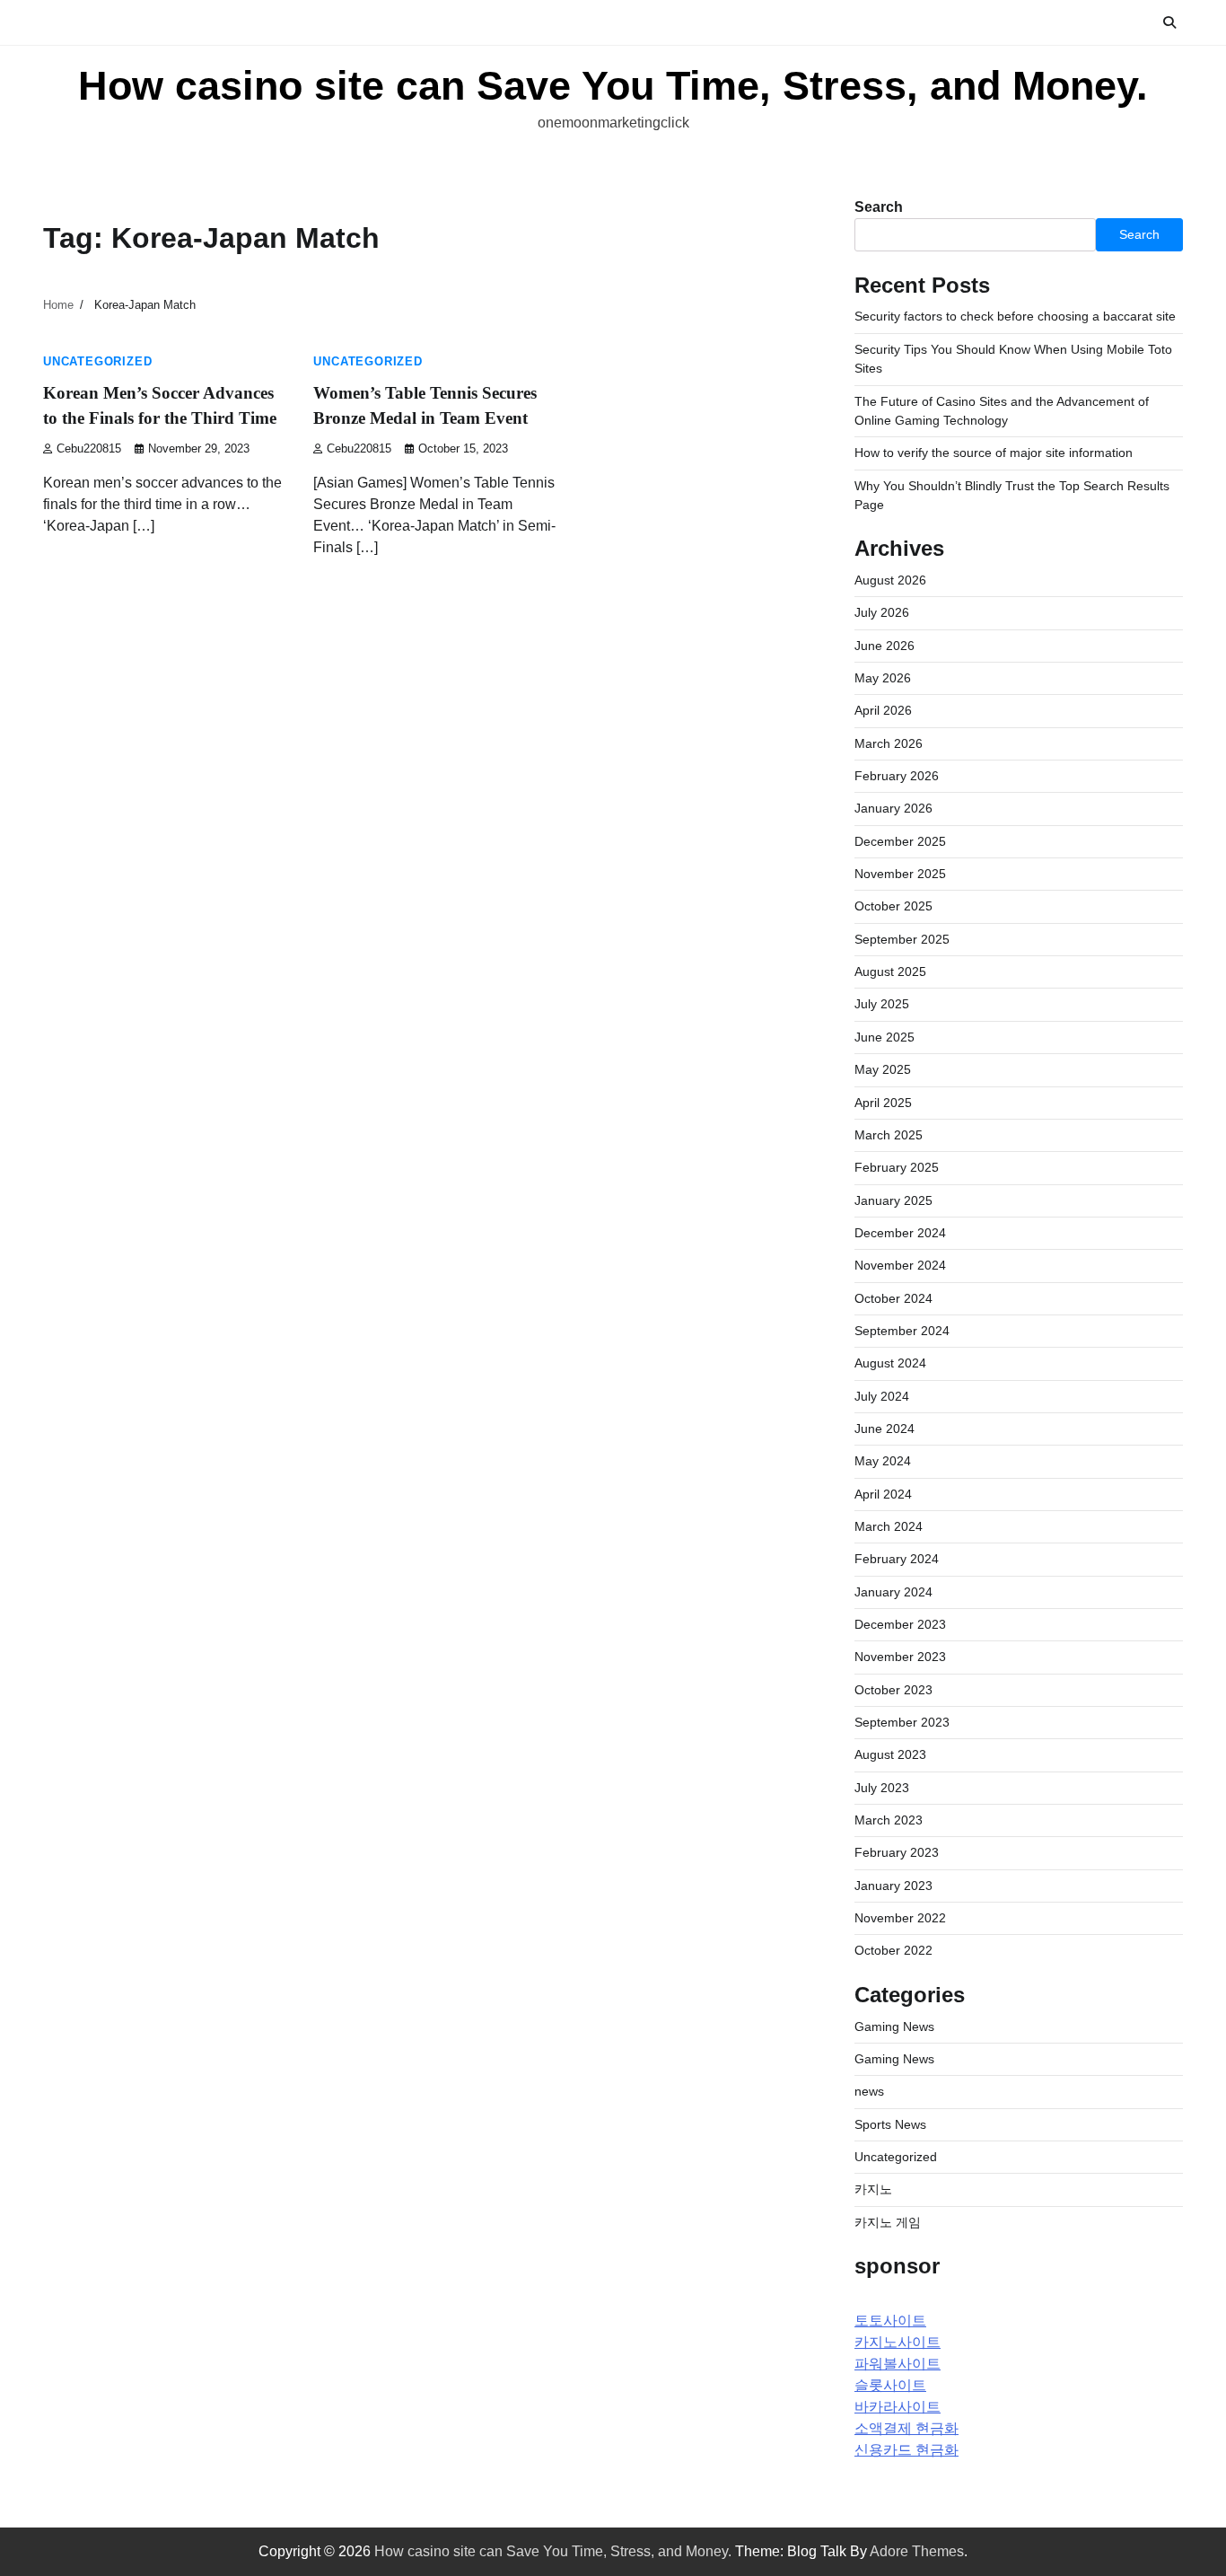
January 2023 (893, 1886)
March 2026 (889, 743)
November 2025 (900, 874)
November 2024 (900, 1265)
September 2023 (902, 1722)
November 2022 (900, 1918)
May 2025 (883, 1069)
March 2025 (889, 1135)
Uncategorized (97, 362)
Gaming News (894, 2027)
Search (879, 207)
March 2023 (889, 1820)
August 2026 (890, 580)
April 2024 (883, 1494)
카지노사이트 (898, 2342)
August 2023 (890, 1754)
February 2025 (897, 1167)
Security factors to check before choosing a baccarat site (1015, 316)
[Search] (1169, 22)
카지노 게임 (888, 2222)
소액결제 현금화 (906, 2428)
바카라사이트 (898, 2407)
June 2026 (884, 646)
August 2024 (890, 1363)
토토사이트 (890, 2321)
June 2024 (884, 1429)
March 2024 (889, 1526)
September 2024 (902, 1331)
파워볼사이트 (898, 2364)
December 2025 (900, 841)
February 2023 (897, 1852)
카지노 (873, 2189)
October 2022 (893, 1950)
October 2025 (893, 906)
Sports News (890, 2124)
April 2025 (883, 1103)
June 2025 (884, 1037)
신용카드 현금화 (906, 2450)
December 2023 (900, 1624)
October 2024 (893, 1298)
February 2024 (897, 1559)
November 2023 (900, 1657)
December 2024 (900, 1233)
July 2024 (882, 1396)
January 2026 (893, 808)
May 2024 (883, 1461)
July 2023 (882, 1788)
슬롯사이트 (890, 2385)
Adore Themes (917, 2551)
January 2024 (893, 1592)
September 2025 (902, 939)
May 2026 (883, 678)
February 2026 (897, 776)
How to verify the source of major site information (994, 453)
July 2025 (882, 1004)
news (869, 2091)
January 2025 (893, 1200)
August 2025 (890, 971)
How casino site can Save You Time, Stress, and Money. (613, 86)
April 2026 (883, 710)
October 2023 (893, 1690)
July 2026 (882, 612)
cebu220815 (89, 449)
